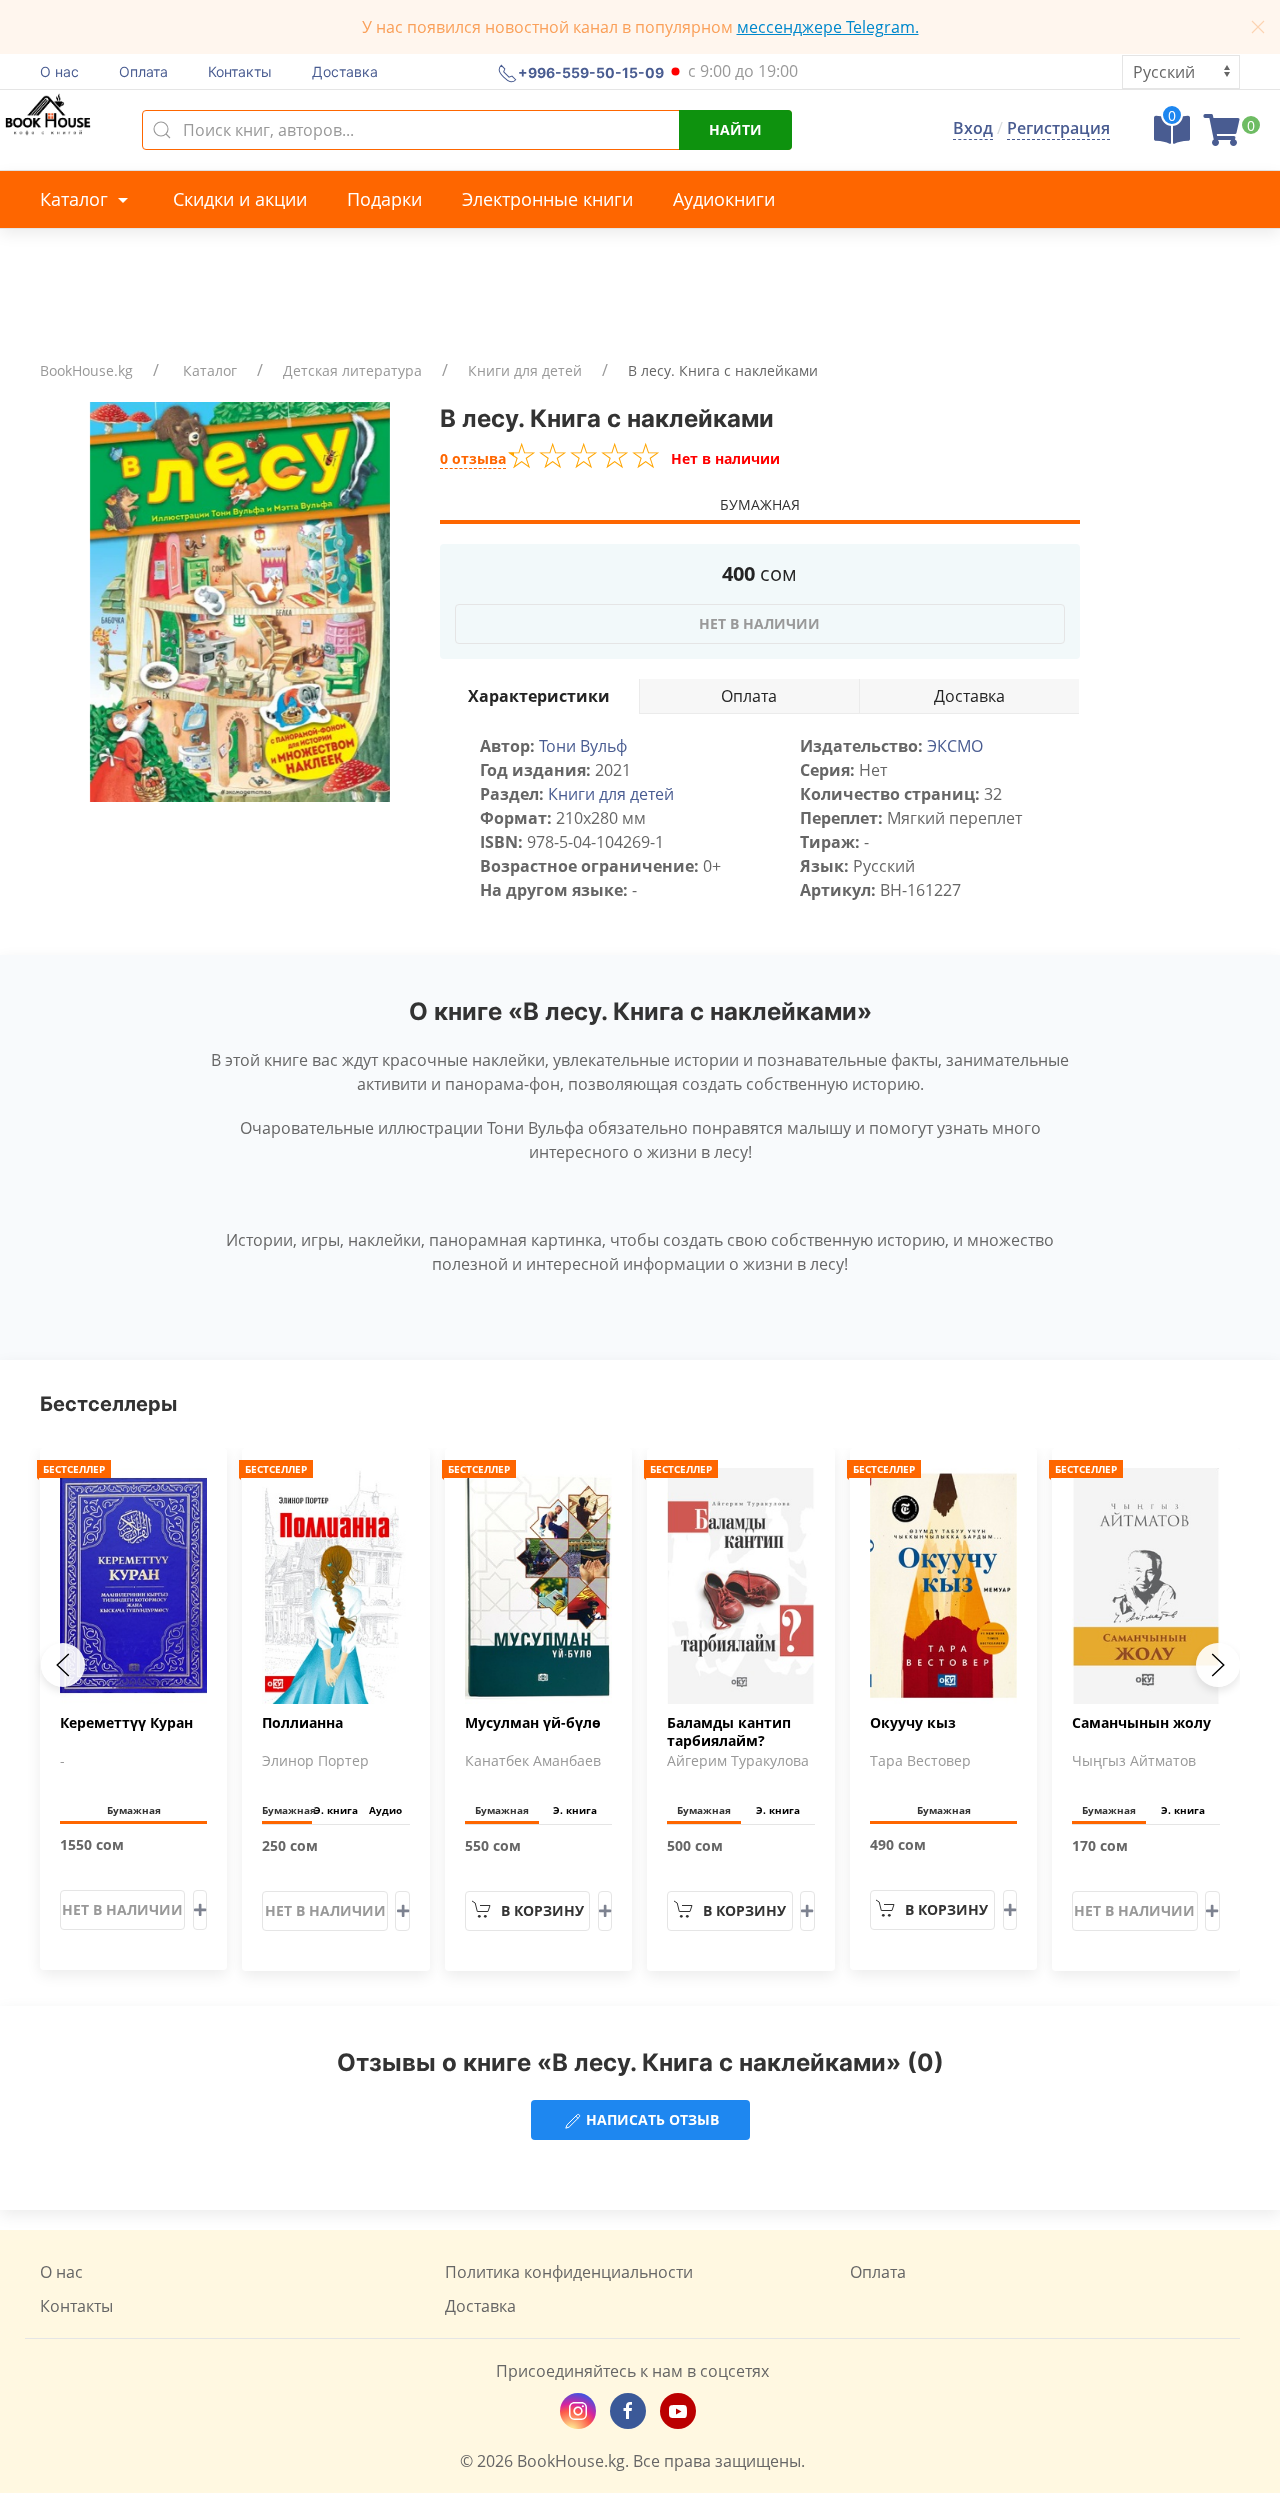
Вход (973, 128)
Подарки (384, 199)
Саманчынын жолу (1141, 1723)
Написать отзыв (650, 2119)
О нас (59, 71)
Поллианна (302, 1723)
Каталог (76, 199)
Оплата (143, 71)
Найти (735, 129)
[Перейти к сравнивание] (1172, 136)
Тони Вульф (583, 746)
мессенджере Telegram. (828, 27)
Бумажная (760, 504)
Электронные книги (547, 199)
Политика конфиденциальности (569, 2272)
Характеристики (539, 696)
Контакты (240, 71)
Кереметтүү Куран (126, 1723)
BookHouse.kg (86, 370)
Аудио (385, 1810)
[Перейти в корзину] (1222, 136)
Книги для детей (525, 370)
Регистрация (1058, 128)
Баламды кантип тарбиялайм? (729, 1732)
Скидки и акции (240, 199)
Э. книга (336, 1810)
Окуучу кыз (913, 1723)
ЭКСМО (955, 746)
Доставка (345, 71)
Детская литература (352, 370)
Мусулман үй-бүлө (533, 1723)
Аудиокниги (724, 199)
